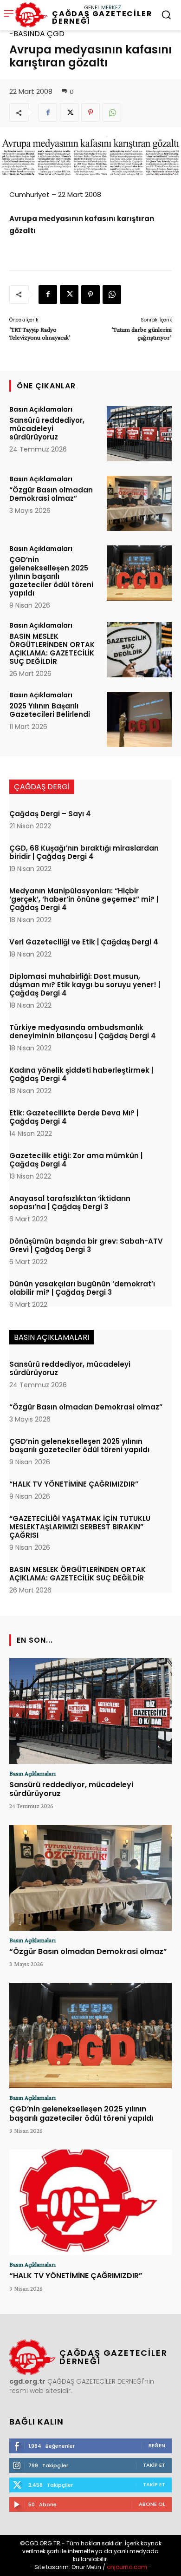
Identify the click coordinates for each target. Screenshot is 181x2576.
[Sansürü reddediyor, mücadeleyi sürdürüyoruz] (139, 434)
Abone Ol (152, 2504)
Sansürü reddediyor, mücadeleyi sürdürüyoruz (47, 429)
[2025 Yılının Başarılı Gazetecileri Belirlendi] (139, 719)
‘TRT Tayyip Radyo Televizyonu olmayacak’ (40, 333)
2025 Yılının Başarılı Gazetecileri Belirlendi (50, 710)
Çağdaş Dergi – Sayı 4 (50, 814)
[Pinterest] (90, 112)
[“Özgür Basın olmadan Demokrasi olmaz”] (139, 503)
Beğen (157, 2445)
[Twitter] (69, 112)
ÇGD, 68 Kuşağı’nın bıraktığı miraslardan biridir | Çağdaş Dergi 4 (84, 852)
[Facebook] (48, 112)
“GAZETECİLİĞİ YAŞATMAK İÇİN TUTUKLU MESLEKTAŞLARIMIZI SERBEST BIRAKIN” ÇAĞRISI (80, 1527)
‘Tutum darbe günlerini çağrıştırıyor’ (142, 333)
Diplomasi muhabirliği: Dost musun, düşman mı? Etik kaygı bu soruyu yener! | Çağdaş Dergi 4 (85, 985)
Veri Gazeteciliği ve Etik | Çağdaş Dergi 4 (84, 942)
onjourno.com (126, 2567)
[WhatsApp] (112, 112)
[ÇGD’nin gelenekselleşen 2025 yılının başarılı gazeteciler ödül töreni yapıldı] (139, 573)
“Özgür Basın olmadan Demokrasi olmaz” (51, 494)
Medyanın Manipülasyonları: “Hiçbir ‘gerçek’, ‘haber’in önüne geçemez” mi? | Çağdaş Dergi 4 (84, 899)
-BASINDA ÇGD (37, 34)
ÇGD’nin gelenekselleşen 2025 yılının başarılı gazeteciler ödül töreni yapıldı (51, 576)
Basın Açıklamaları (41, 409)
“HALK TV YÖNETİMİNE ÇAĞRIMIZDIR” (74, 1484)
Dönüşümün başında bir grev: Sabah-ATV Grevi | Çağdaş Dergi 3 (86, 1245)
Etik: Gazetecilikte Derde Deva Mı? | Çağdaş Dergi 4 (74, 1117)
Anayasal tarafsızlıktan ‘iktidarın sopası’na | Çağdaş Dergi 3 (70, 1203)
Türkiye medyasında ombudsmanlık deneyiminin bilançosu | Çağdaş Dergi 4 (83, 1032)
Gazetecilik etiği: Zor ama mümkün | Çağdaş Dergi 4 (76, 1160)
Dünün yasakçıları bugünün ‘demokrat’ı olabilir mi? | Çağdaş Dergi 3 (82, 1288)
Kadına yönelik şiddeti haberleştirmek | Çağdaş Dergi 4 (81, 1074)
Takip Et (154, 2465)
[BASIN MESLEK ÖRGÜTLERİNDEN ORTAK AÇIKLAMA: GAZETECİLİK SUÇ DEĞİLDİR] (139, 650)
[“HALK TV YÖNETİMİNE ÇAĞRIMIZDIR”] (90, 2202)
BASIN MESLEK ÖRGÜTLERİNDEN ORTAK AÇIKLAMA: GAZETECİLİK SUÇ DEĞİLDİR (52, 649)
